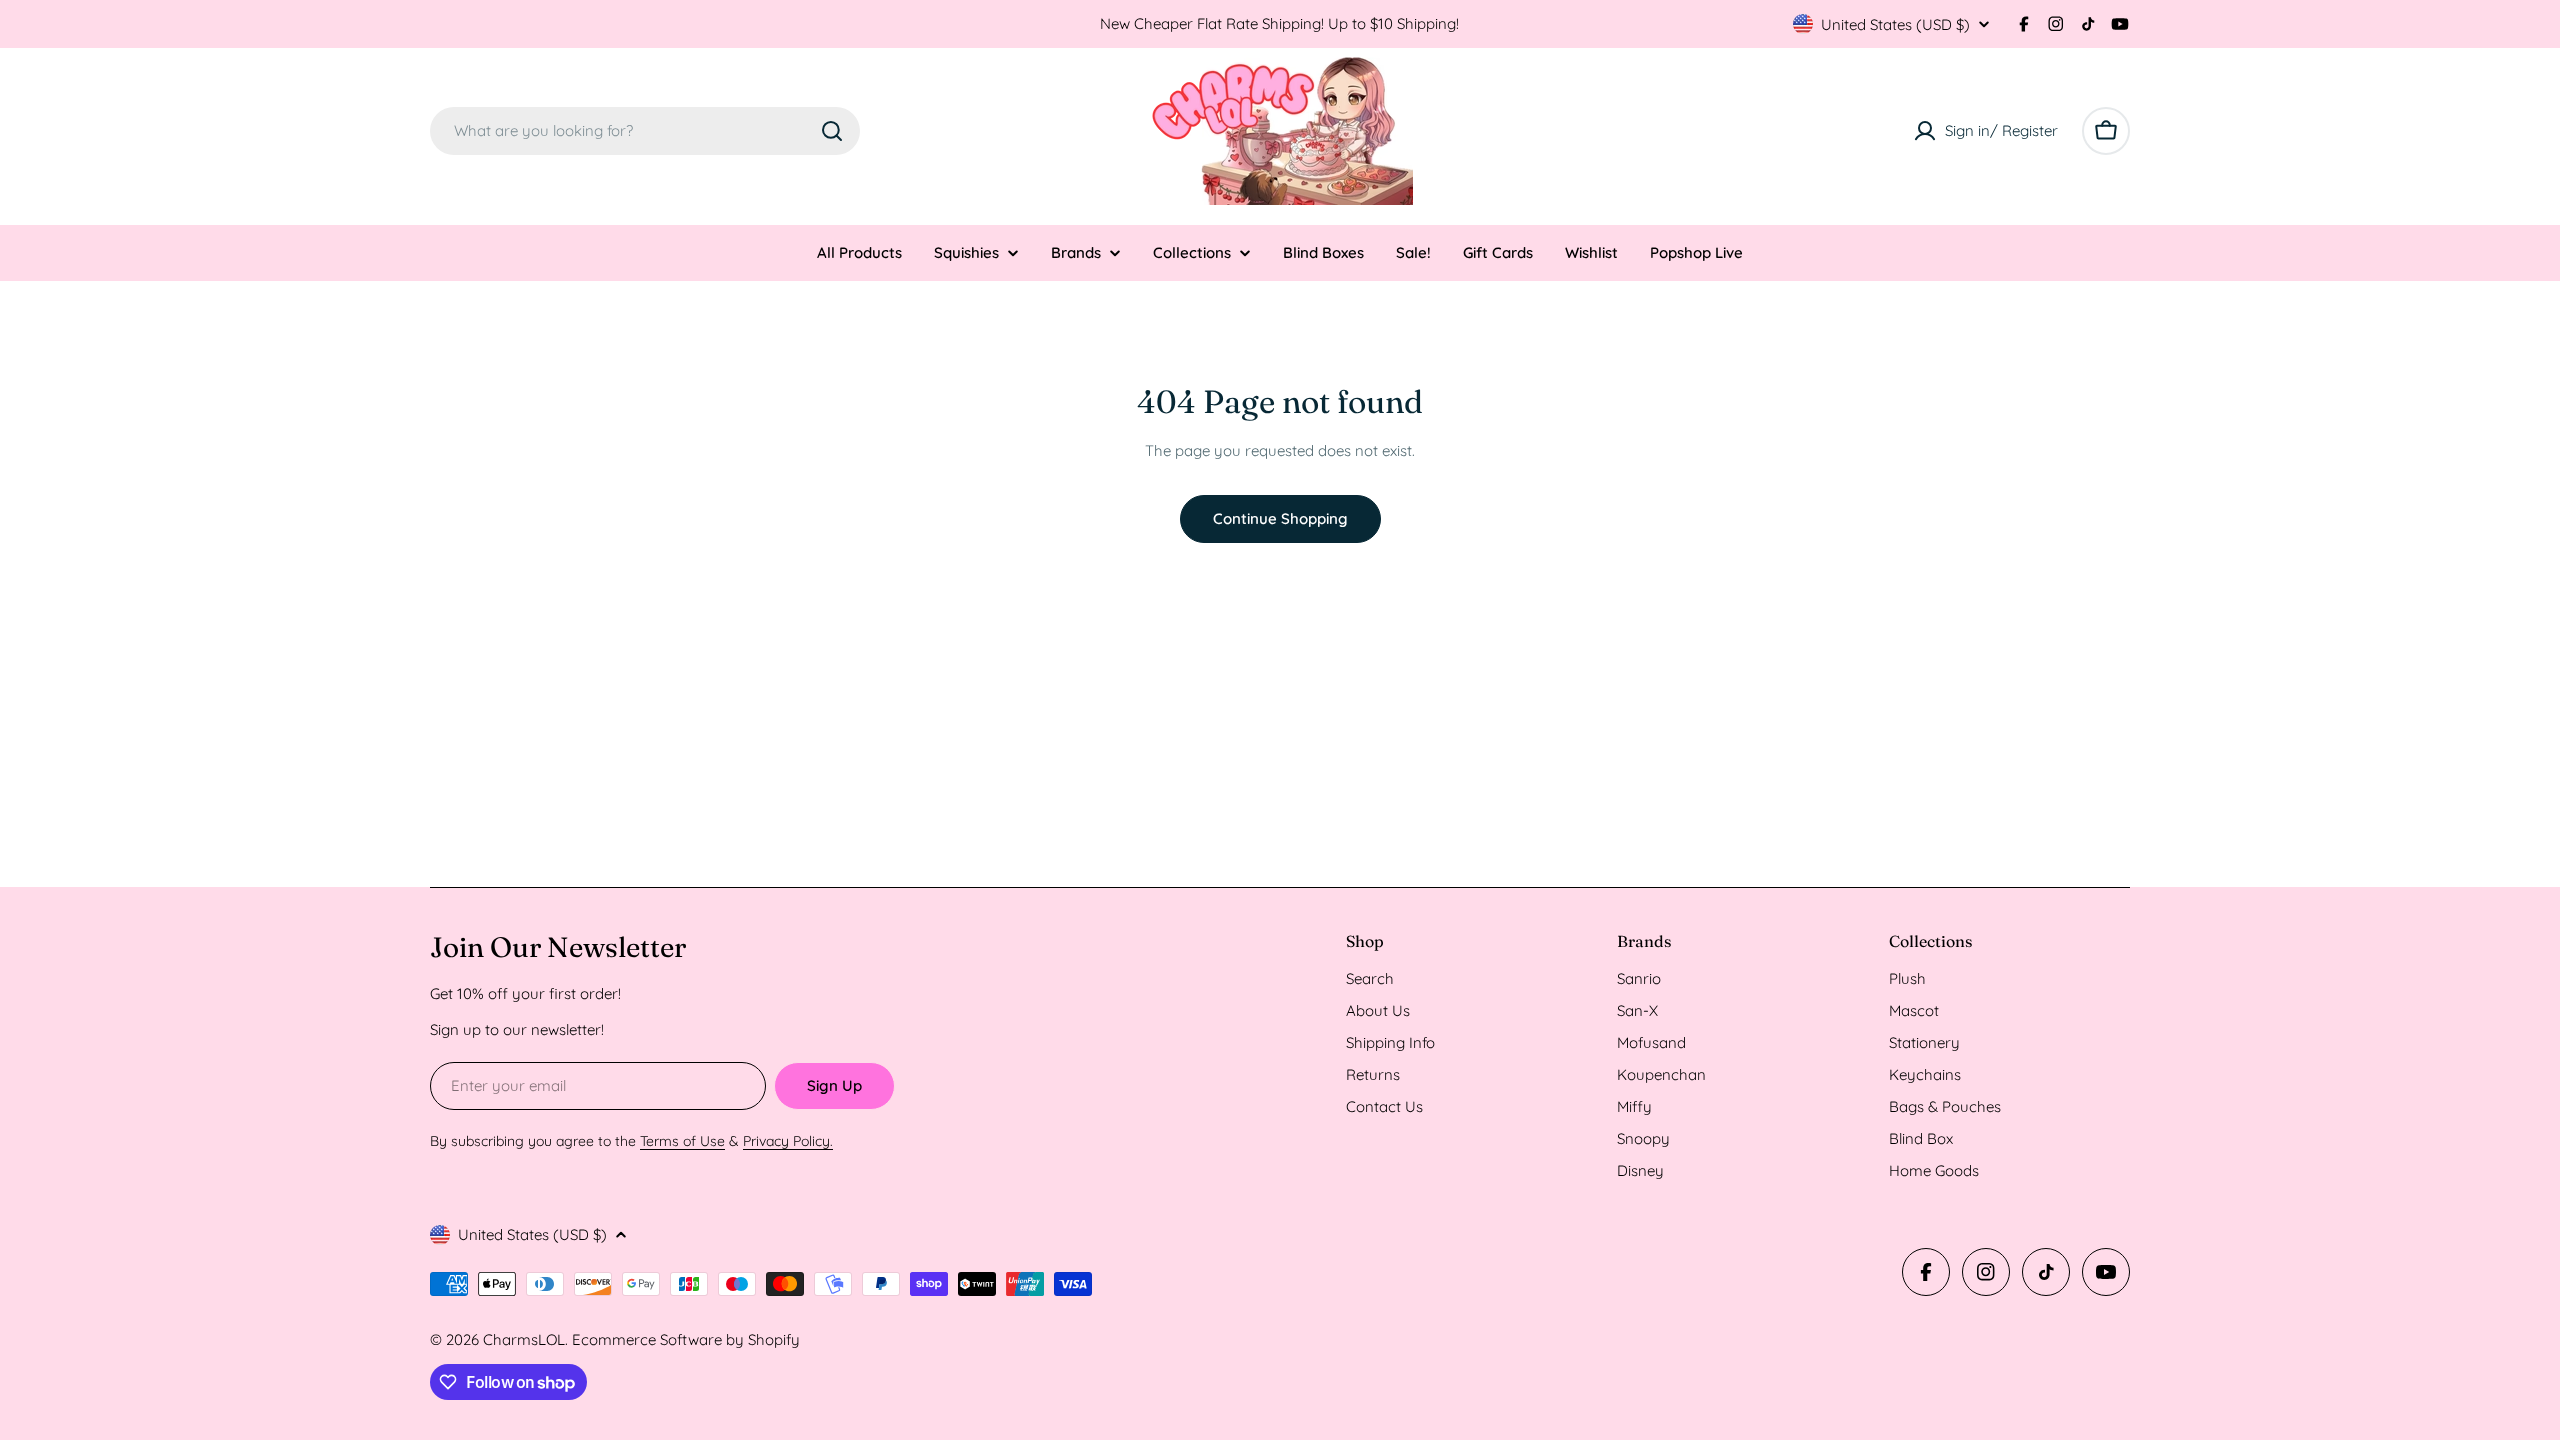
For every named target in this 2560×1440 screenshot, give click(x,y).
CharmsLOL (524, 1339)
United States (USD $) (1895, 24)
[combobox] (645, 131)
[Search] (832, 131)
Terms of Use (682, 1141)
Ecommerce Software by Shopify (686, 1339)
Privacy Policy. (788, 1141)
